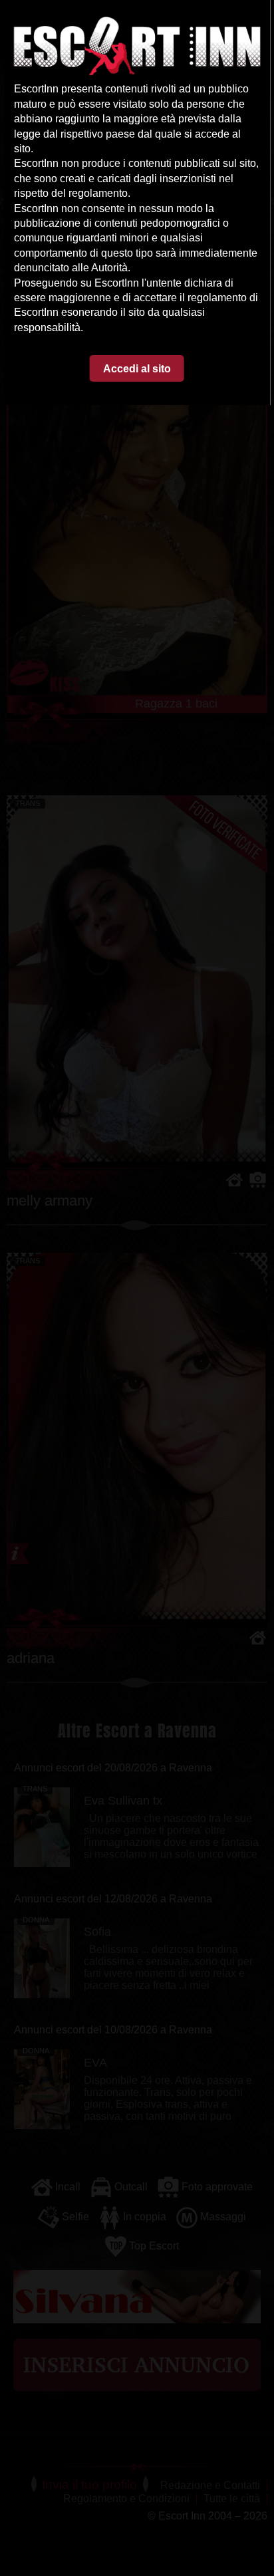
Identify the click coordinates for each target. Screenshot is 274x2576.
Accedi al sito (137, 369)
